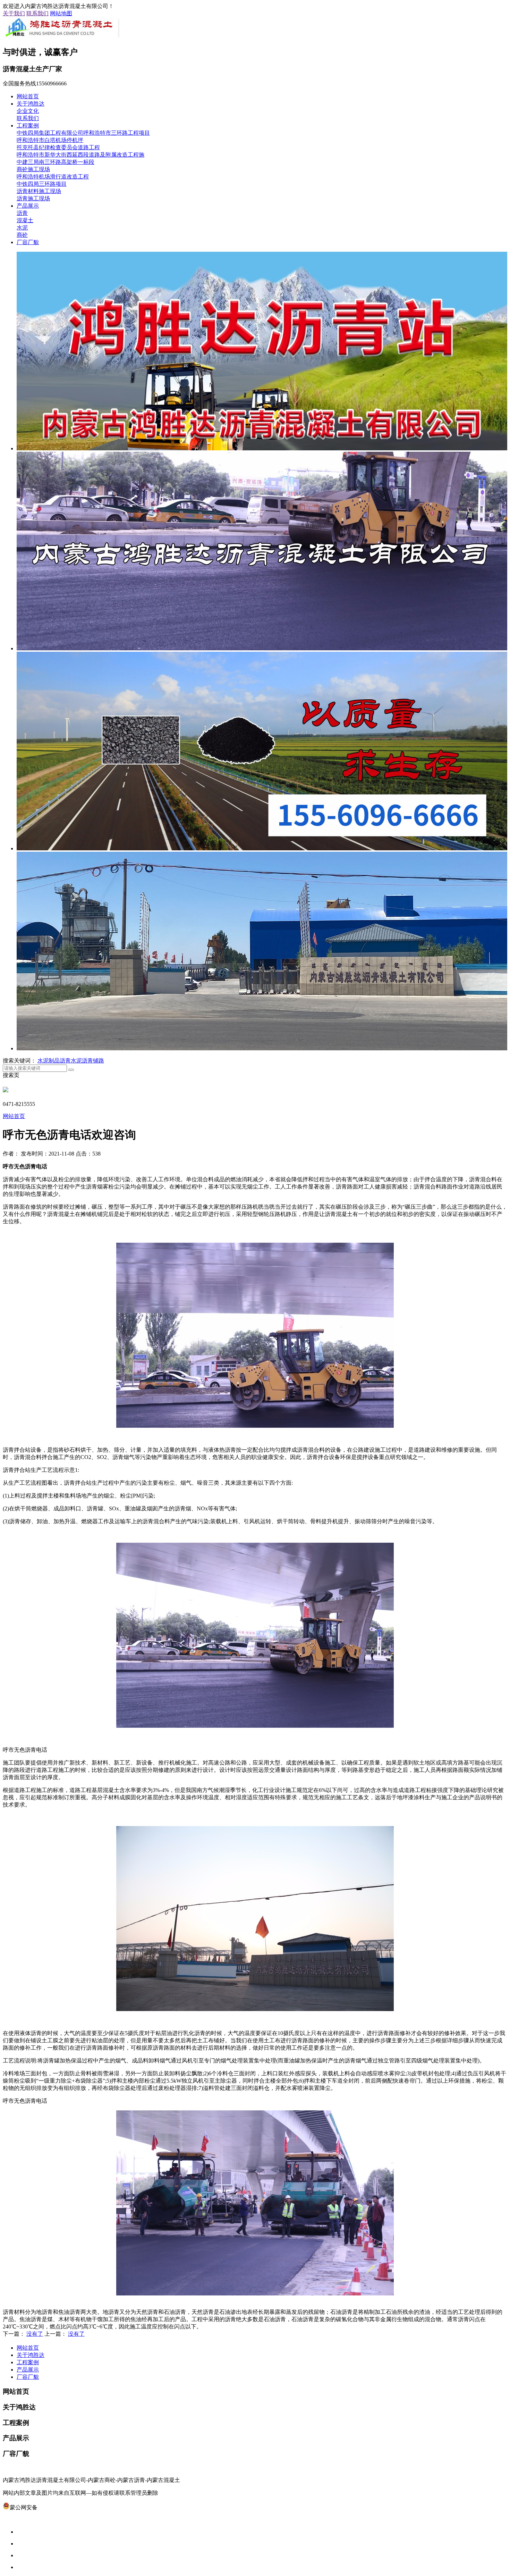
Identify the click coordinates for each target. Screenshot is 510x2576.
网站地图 (61, 13)
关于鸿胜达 (31, 104)
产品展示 (28, 206)
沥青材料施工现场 (39, 191)
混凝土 (25, 220)
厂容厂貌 (28, 242)
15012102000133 (57, 2507)
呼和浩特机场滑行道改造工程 (53, 177)
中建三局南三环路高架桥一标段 (56, 162)
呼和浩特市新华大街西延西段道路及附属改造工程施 (80, 155)
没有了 (35, 2334)
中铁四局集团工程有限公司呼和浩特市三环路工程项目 (83, 133)
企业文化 (28, 111)
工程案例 (28, 126)
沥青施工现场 (33, 198)
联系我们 (37, 13)
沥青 (22, 213)
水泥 (22, 228)
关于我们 (14, 13)
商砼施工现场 (33, 169)
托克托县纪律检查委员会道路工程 (58, 147)
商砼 (22, 235)
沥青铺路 (93, 1061)
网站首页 (28, 96)
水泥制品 (49, 1061)
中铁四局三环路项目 (42, 184)
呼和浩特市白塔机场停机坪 (50, 140)
